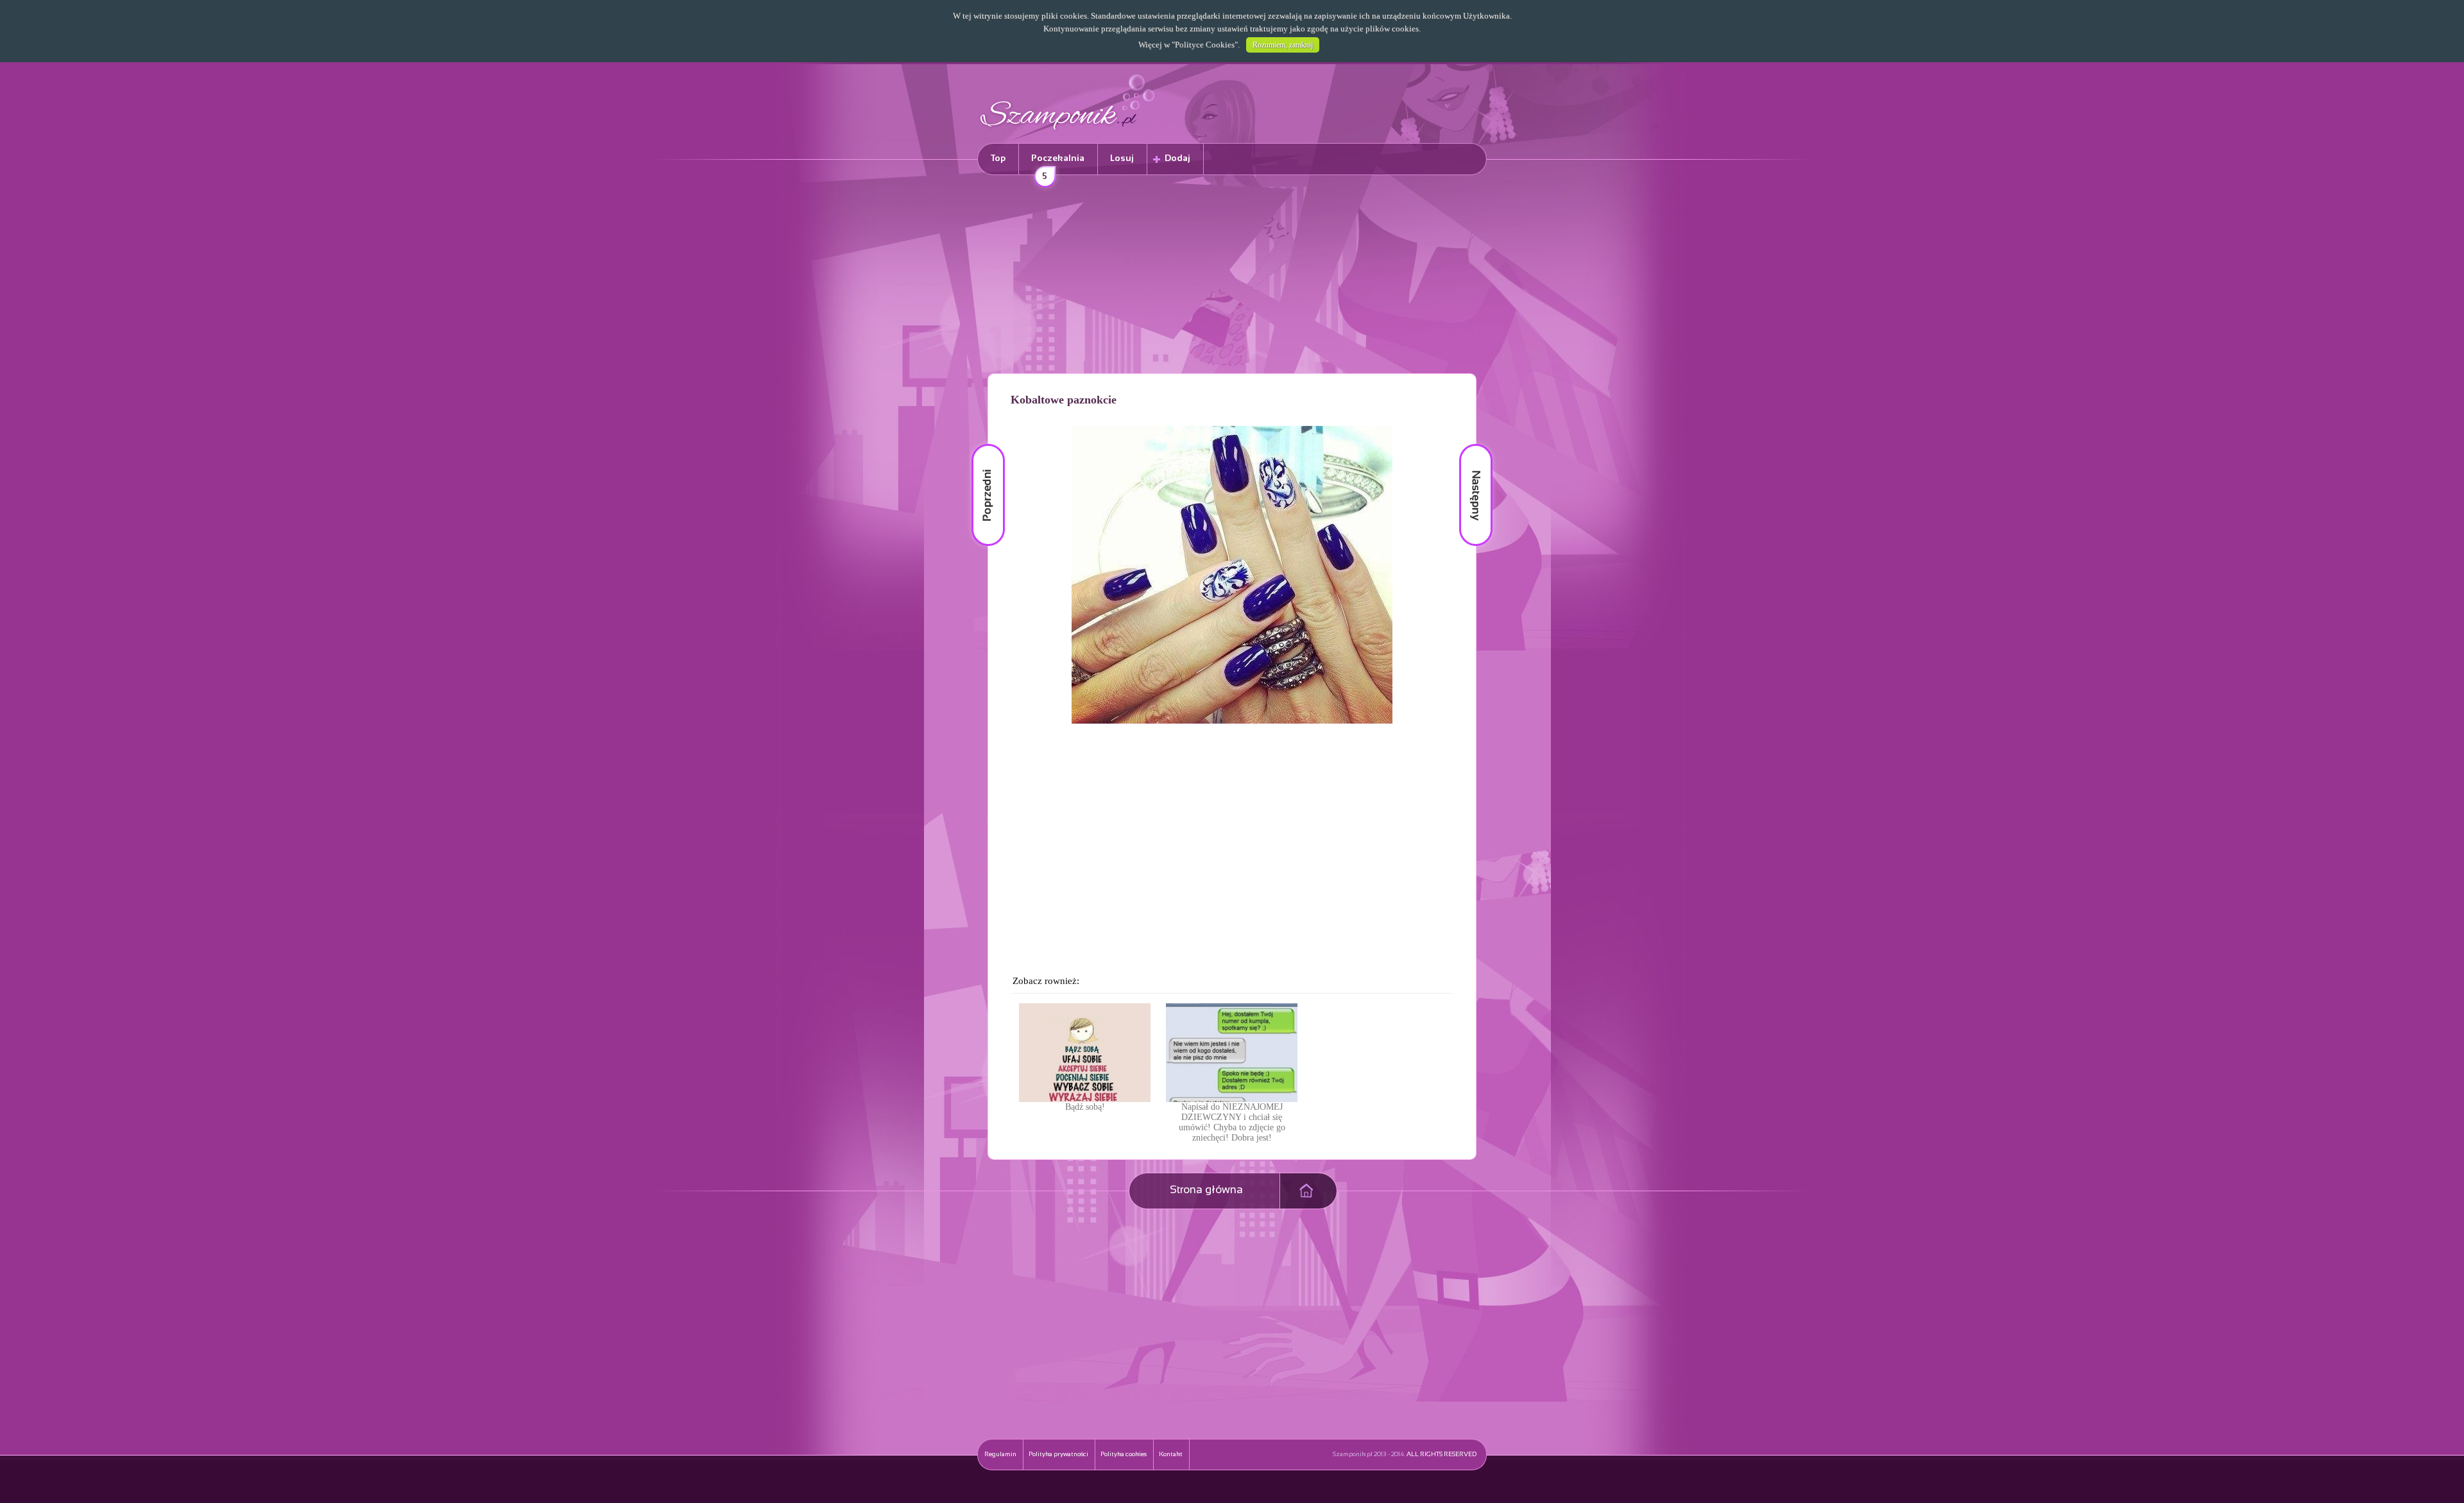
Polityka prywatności (1058, 1455)
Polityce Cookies (1205, 45)
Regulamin (1000, 1455)
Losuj (1122, 159)
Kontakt (1171, 1455)
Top (998, 159)
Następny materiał (1467, 444)
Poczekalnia (1058, 165)
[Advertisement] (1232, 276)
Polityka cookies (1124, 1455)
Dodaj (1177, 159)
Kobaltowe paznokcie (1064, 400)
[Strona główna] (1068, 132)
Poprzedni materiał (980, 444)
